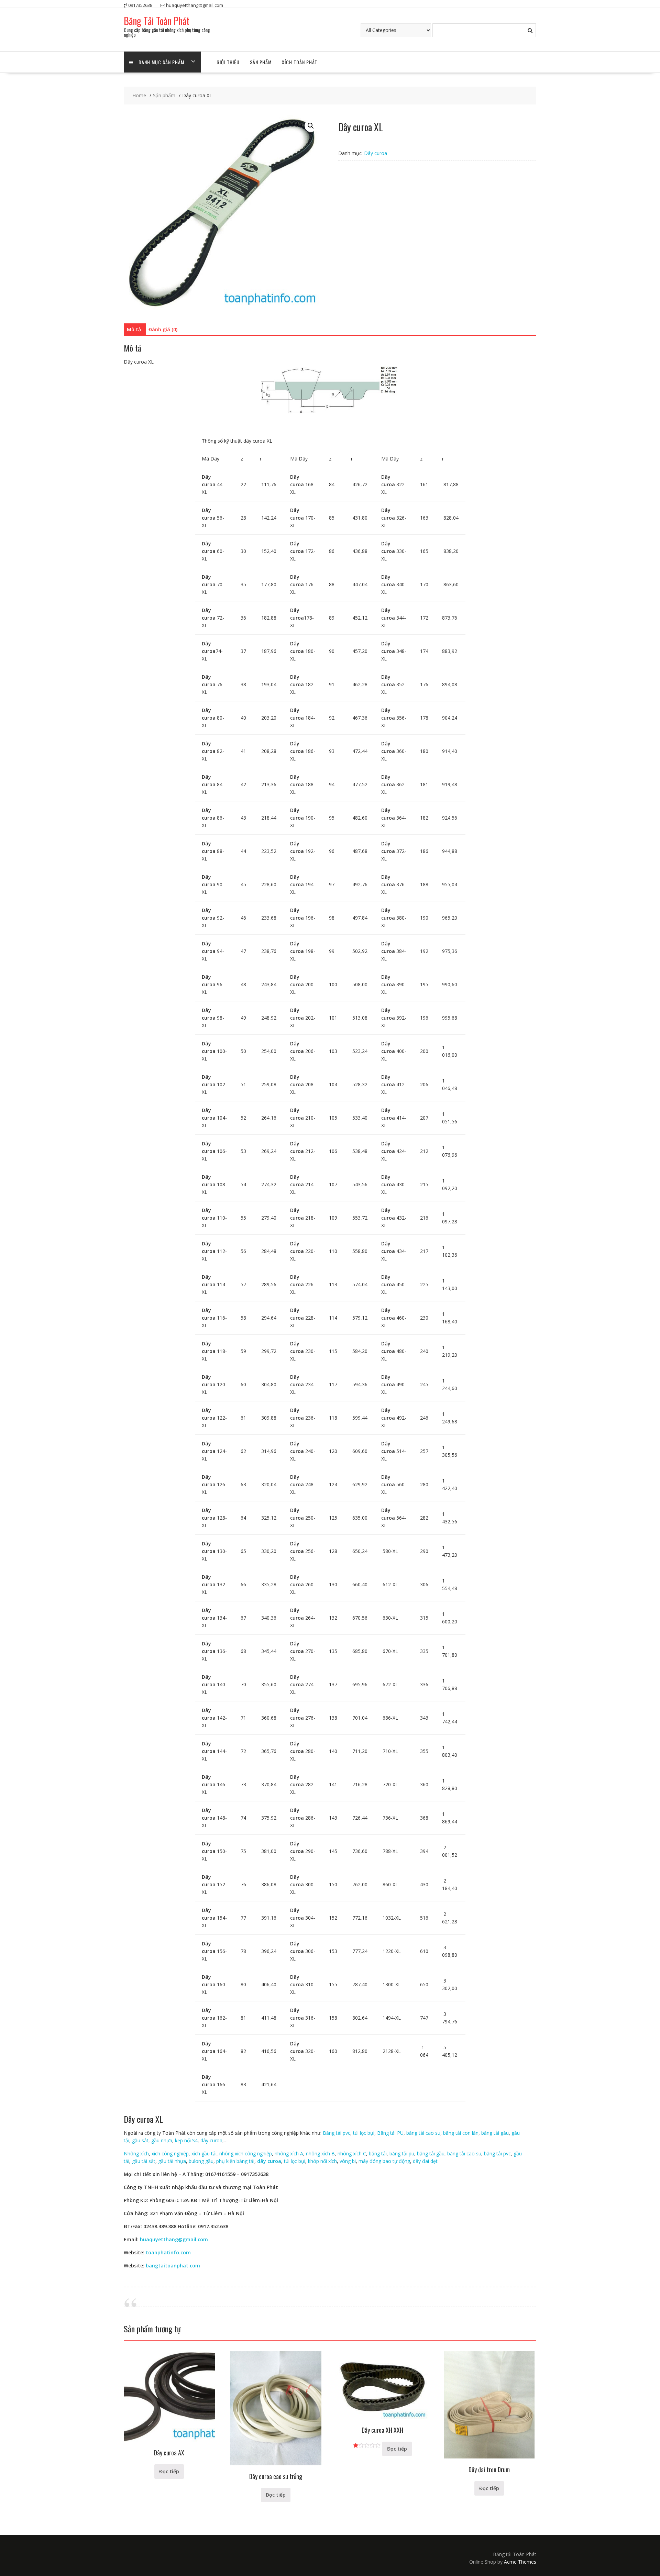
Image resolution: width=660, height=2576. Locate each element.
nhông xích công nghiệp (246, 2153)
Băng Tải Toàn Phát (157, 21)
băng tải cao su (423, 2133)
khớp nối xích (322, 2161)
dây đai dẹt (425, 2161)
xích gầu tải (204, 2153)
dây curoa (211, 2140)
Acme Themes (520, 2562)
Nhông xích (136, 2153)
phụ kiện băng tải (235, 2161)
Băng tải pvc (337, 2133)
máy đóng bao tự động (384, 2161)
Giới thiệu (228, 62)
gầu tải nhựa (172, 2161)
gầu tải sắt (144, 2161)
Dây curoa (376, 153)
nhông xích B (320, 2153)
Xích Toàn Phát (300, 62)
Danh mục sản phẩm (161, 62)
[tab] (134, 330)
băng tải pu (402, 2153)
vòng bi (348, 2161)
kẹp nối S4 (186, 2140)
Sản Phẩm (261, 62)
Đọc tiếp (169, 2471)
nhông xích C (352, 2153)
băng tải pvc (497, 2153)
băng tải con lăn (461, 2133)
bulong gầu (201, 2161)
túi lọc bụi (364, 2133)
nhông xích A (289, 2153)
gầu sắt (140, 2140)
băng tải (378, 2153)
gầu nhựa (162, 2140)
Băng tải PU (390, 2133)
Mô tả (134, 329)
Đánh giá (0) (163, 329)
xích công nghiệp (170, 2153)
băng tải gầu (495, 2133)
